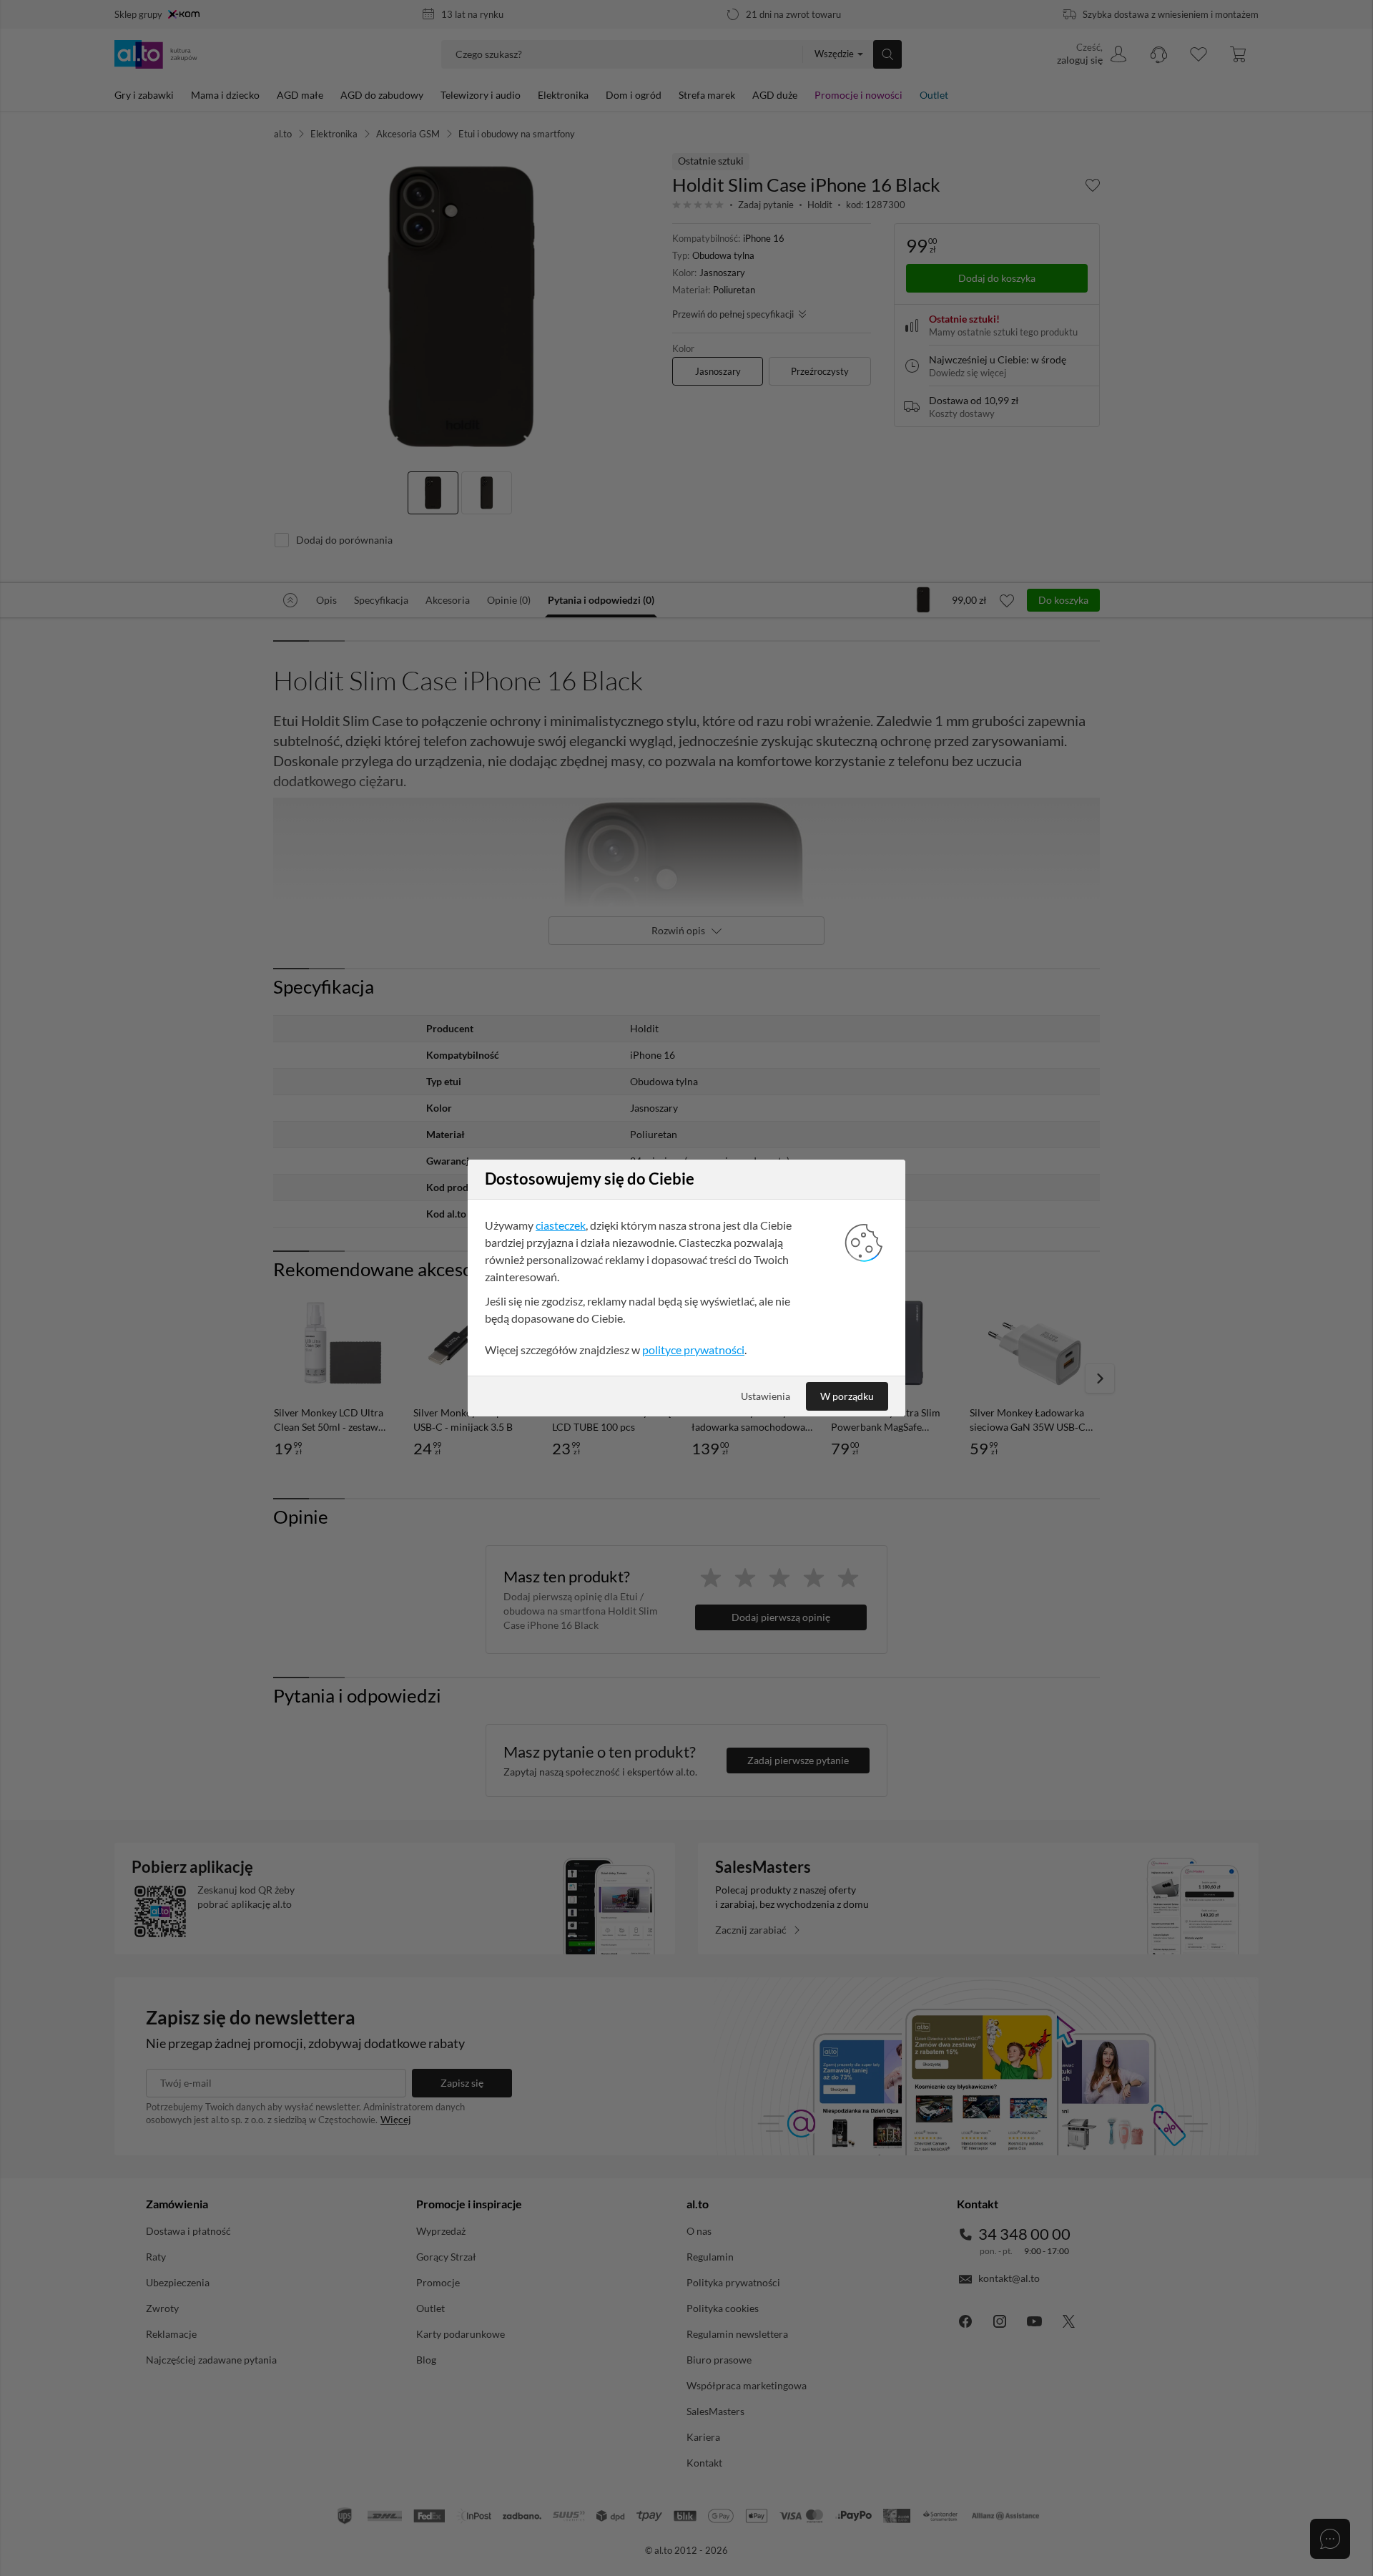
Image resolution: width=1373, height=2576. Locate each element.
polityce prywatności (693, 1350)
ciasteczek (561, 1225)
